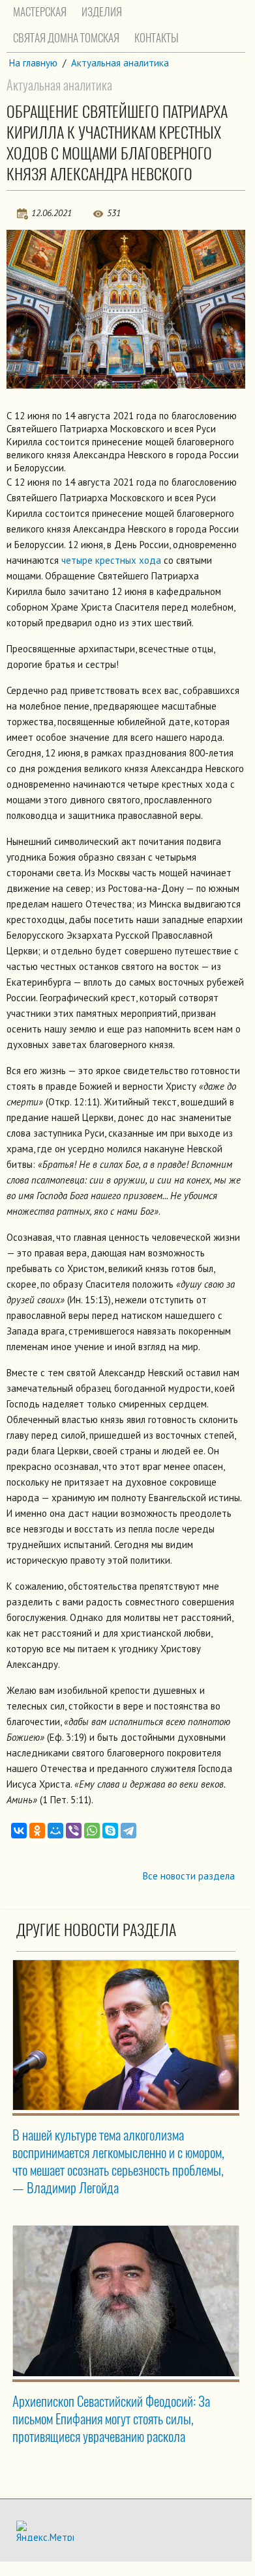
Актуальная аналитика (120, 63)
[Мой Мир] (55, 1831)
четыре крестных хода (111, 560)
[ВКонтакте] (19, 1831)
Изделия (102, 12)
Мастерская (40, 12)
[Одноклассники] (37, 1831)
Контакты (157, 38)
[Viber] (74, 1831)
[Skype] (110, 1831)
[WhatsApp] (92, 1831)
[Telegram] (128, 1831)
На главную (33, 63)
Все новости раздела (189, 1876)
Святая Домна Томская (66, 38)
